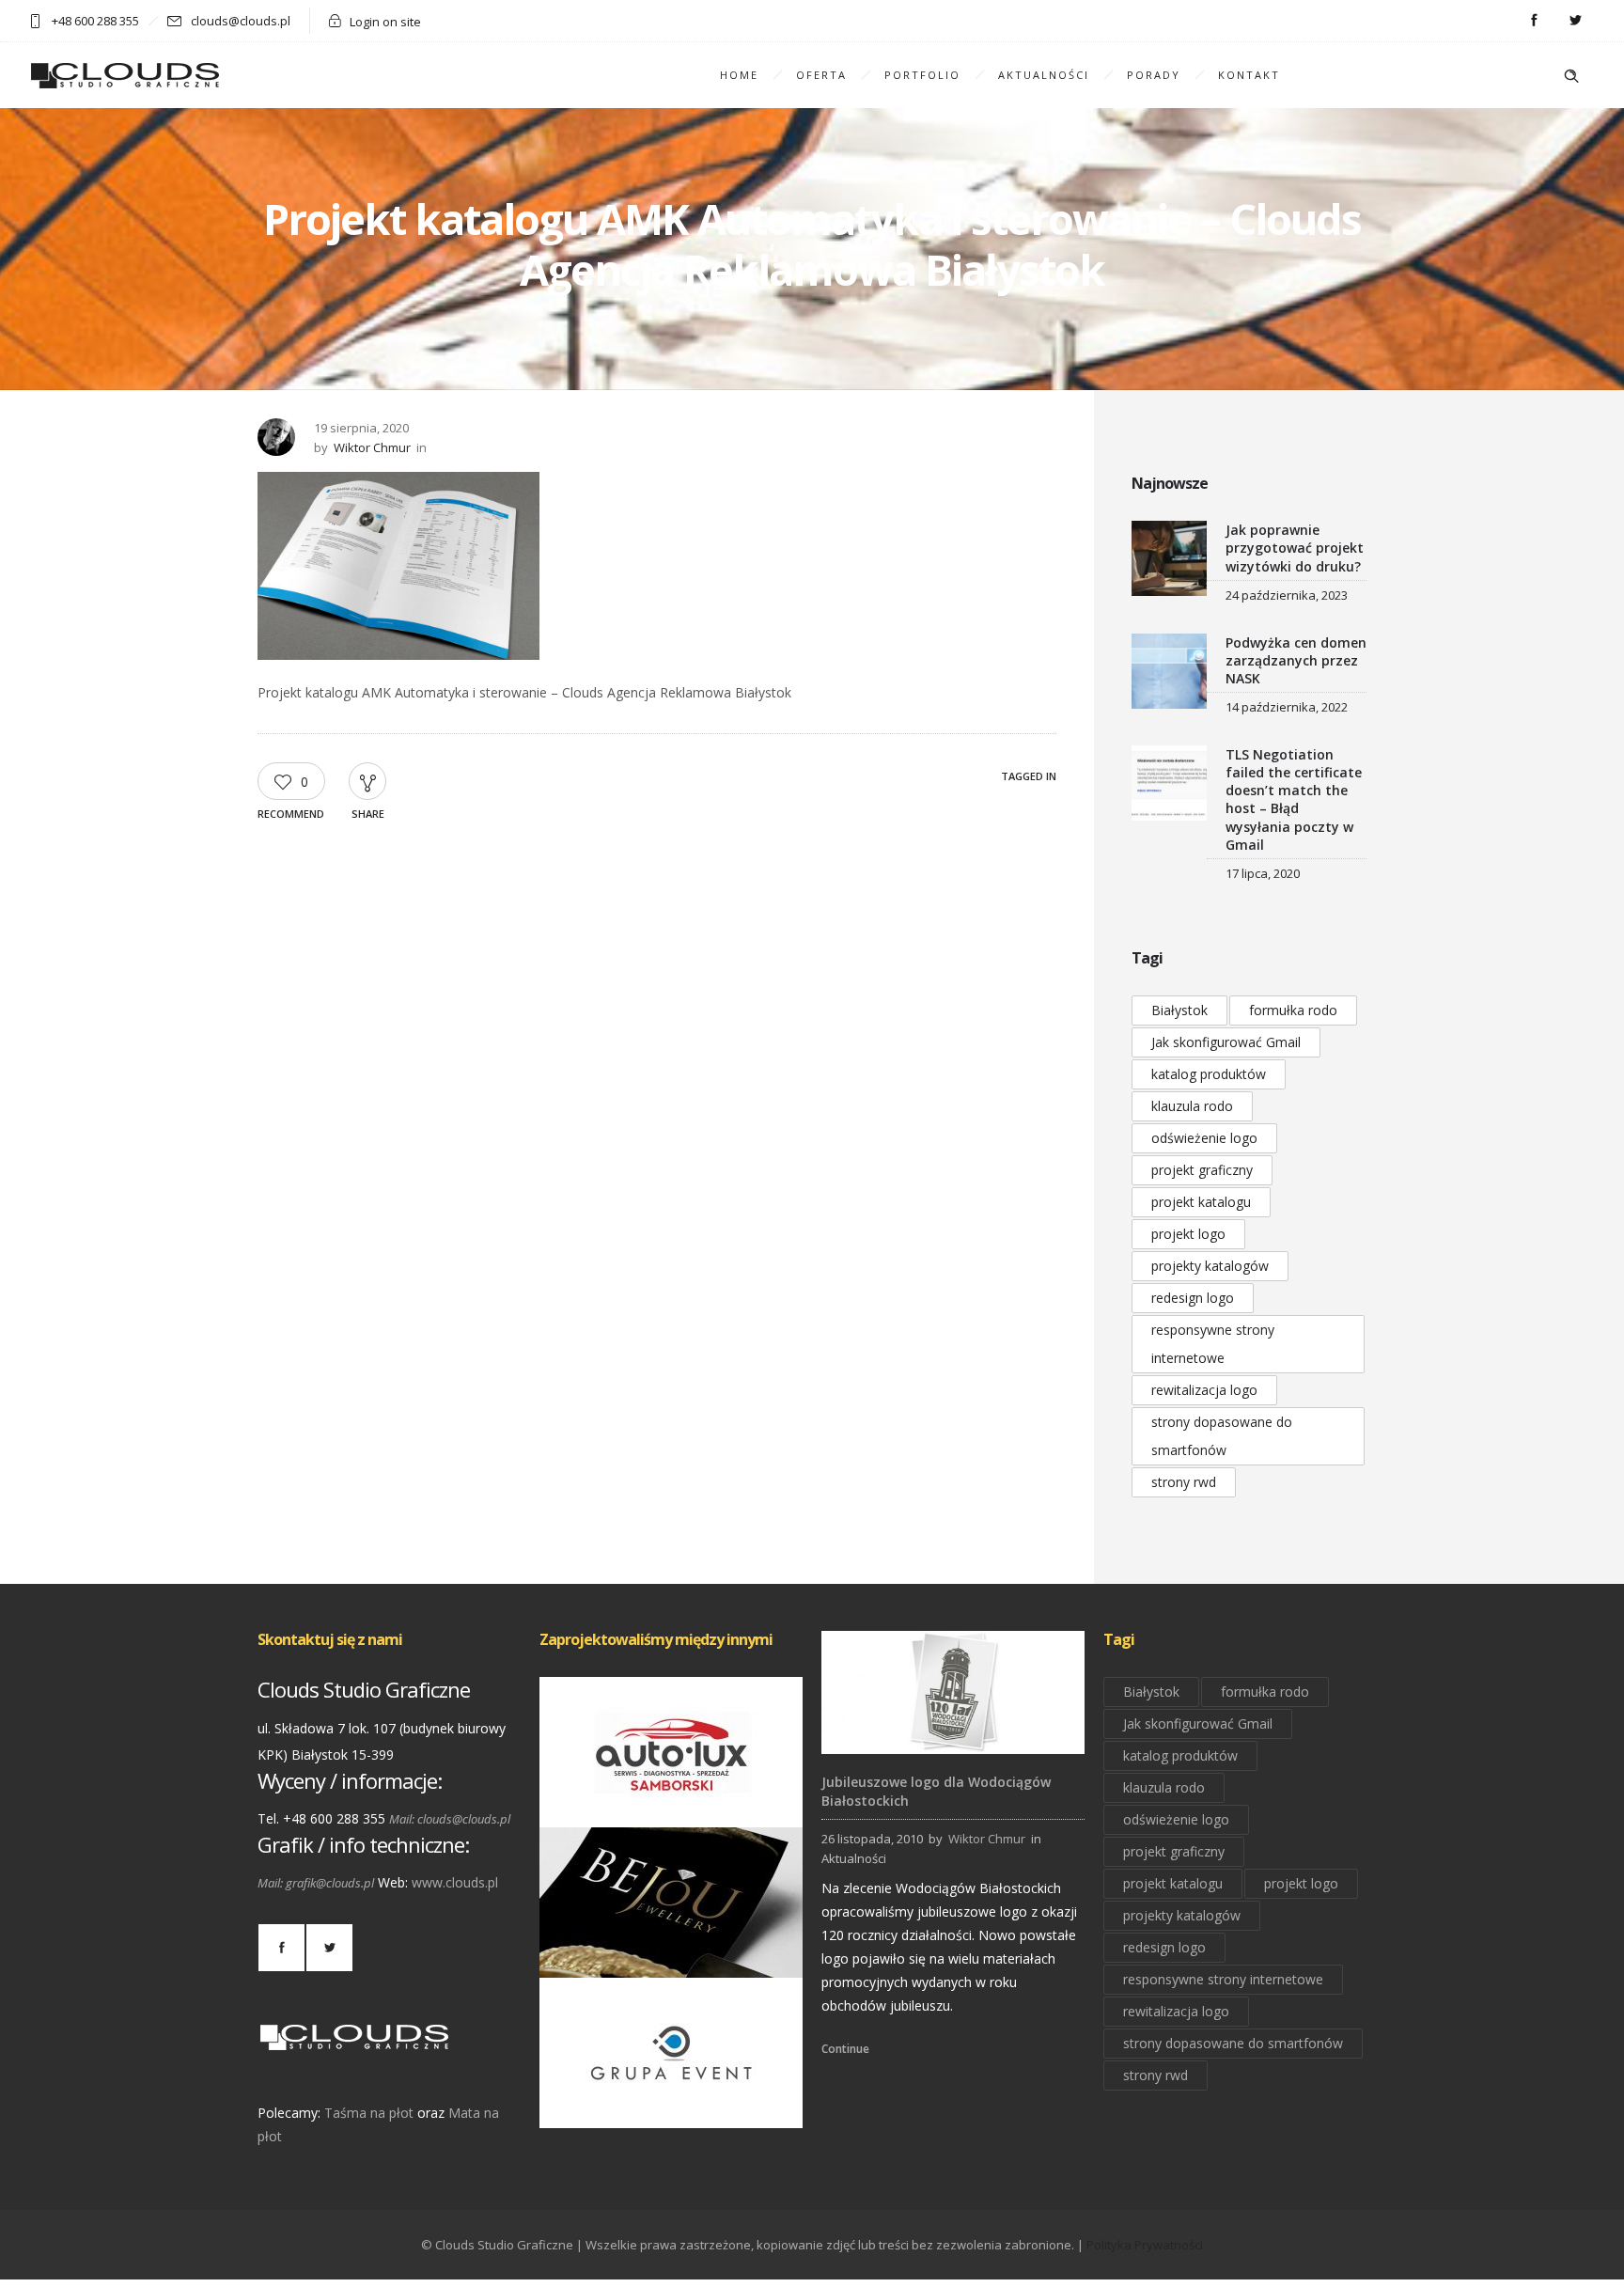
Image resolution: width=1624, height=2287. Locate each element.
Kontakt (1249, 75)
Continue (845, 2049)
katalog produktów (1209, 1074)
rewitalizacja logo (1204, 1390)
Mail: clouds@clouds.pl (450, 1819)
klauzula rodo (1192, 1106)
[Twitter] (1575, 21)
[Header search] (1571, 76)
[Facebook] (1534, 21)
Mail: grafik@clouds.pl (316, 1883)
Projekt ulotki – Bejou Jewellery (671, 1951)
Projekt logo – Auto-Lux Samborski (671, 1801)
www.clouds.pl (455, 1882)
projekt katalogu (1201, 1202)
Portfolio (922, 75)
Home (739, 75)
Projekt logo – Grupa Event (671, 2102)
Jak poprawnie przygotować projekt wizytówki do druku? (1295, 548)
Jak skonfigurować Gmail (1226, 1042)
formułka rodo (1293, 1010)
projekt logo (1188, 1234)
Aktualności (1044, 75)
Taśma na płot (369, 2113)
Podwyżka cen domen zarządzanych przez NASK (1296, 660)
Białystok (1179, 1010)
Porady (1154, 75)
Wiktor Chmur (372, 447)
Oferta (821, 75)
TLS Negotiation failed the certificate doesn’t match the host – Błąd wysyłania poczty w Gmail (1294, 799)
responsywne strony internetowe (1213, 1344)
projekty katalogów (1210, 1266)
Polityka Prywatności (1145, 2245)
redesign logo (1193, 1298)
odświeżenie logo (1204, 1138)
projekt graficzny (1202, 1170)
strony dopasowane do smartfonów (1222, 1436)
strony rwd (1184, 1482)
